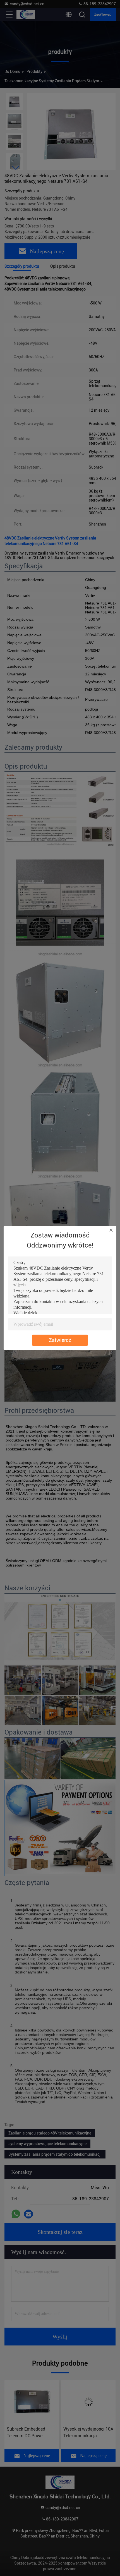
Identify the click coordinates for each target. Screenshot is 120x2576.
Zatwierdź (60, 1340)
